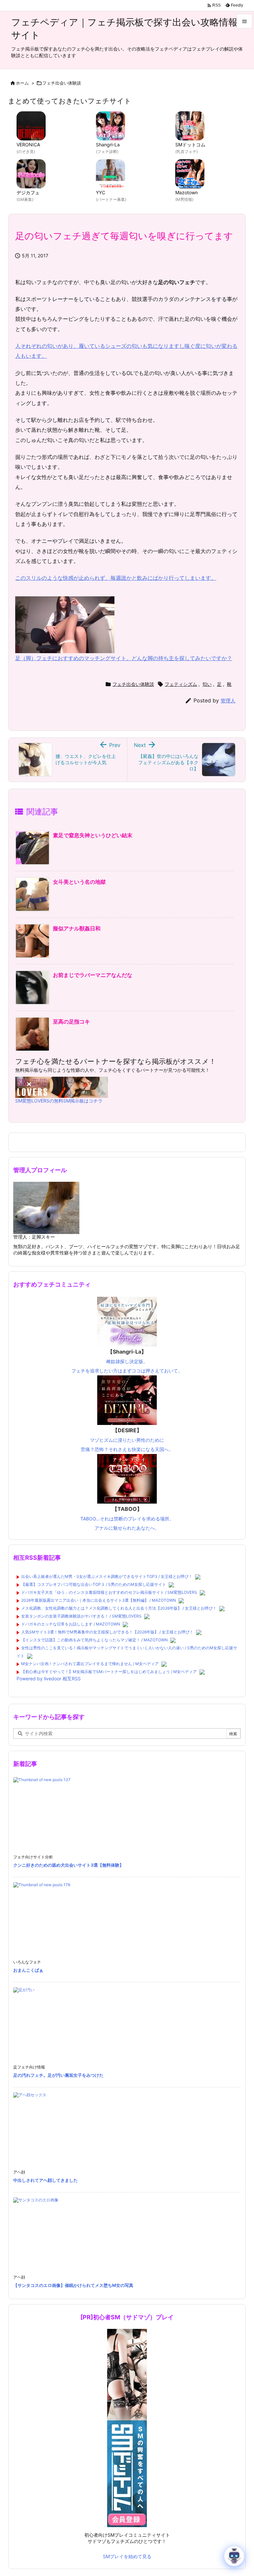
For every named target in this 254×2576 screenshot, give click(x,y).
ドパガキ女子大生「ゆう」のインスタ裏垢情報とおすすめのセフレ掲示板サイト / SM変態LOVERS (109, 1592)
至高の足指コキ (71, 1022)
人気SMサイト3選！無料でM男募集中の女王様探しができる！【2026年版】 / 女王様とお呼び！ (107, 1632)
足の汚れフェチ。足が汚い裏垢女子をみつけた (58, 2075)
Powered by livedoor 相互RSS (49, 1679)
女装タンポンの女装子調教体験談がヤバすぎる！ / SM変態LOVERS (81, 1616)
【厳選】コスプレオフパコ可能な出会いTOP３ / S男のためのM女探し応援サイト (94, 1584)
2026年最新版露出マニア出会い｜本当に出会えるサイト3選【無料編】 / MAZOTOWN (99, 1600)
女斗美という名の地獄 (79, 882)
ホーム (22, 83)
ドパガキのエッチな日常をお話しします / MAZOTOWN (71, 1624)
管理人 (228, 701)
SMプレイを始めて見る (127, 2556)
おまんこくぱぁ (28, 1970)
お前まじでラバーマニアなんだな (93, 975)
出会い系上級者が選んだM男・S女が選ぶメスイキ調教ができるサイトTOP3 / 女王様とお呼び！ (107, 1576)
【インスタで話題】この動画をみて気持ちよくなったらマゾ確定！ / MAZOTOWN (94, 1640)
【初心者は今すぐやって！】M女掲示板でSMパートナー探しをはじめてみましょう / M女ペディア (109, 1672)
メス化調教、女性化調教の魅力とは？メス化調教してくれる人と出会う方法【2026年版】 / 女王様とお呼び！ (119, 1608)
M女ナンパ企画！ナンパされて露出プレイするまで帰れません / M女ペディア (90, 1664)
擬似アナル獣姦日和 (77, 928)
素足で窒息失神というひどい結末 (93, 835)
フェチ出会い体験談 (62, 83)
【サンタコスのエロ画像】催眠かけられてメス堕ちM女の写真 (73, 2285)
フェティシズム (181, 684)
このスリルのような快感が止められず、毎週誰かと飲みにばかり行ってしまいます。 (116, 578)
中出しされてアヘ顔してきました (45, 2180)
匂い (207, 684)
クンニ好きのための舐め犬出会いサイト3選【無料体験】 (68, 1865)
